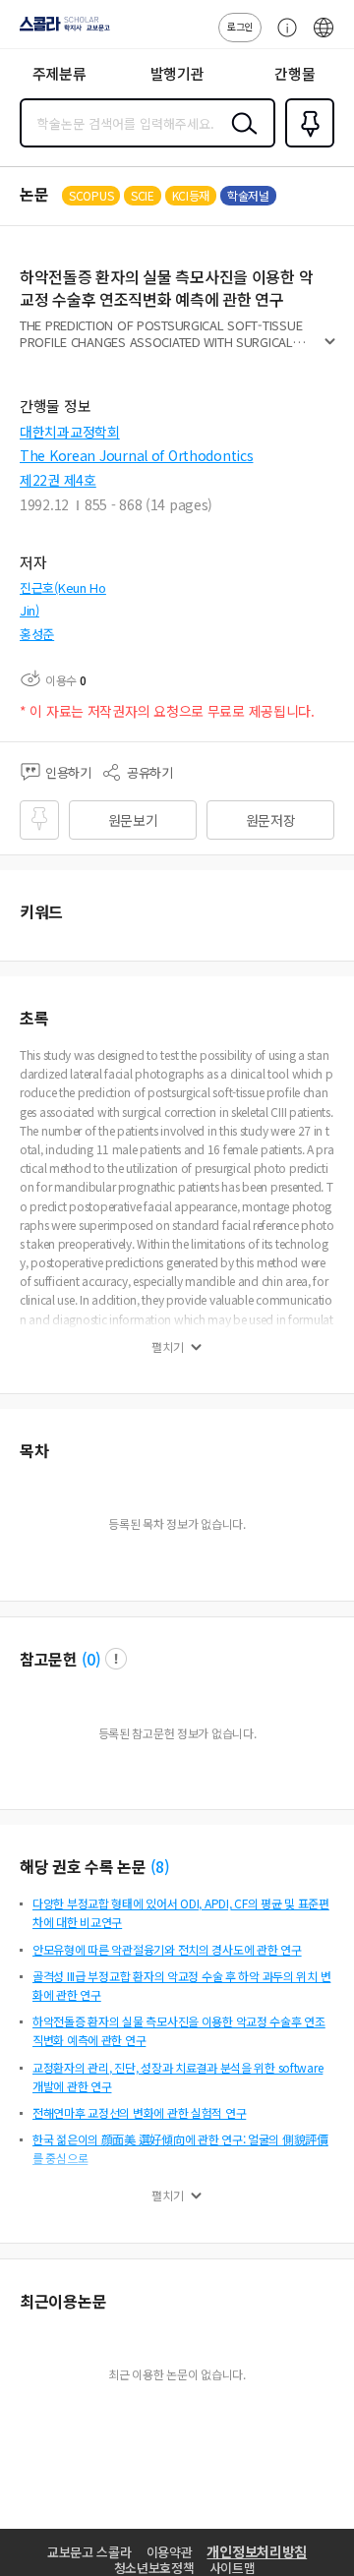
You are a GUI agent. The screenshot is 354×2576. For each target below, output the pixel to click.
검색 (240, 139)
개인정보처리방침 (257, 2551)
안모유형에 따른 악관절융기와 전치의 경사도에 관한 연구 (167, 1949)
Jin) (29, 610)
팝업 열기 (116, 1659)
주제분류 (59, 73)
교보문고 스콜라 (89, 2552)
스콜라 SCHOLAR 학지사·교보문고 (61, 30)
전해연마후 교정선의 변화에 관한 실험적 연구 (139, 2112)
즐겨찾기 (306, 146)
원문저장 (271, 820)
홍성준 (37, 634)
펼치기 (330, 350)
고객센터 (282, 37)
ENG (324, 37)
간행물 (295, 73)
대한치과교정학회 (70, 432)
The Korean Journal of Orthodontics (136, 455)
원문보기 (133, 820)
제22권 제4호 (58, 480)
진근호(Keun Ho (63, 587)
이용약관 (170, 2552)
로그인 (240, 26)
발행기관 (177, 73)
